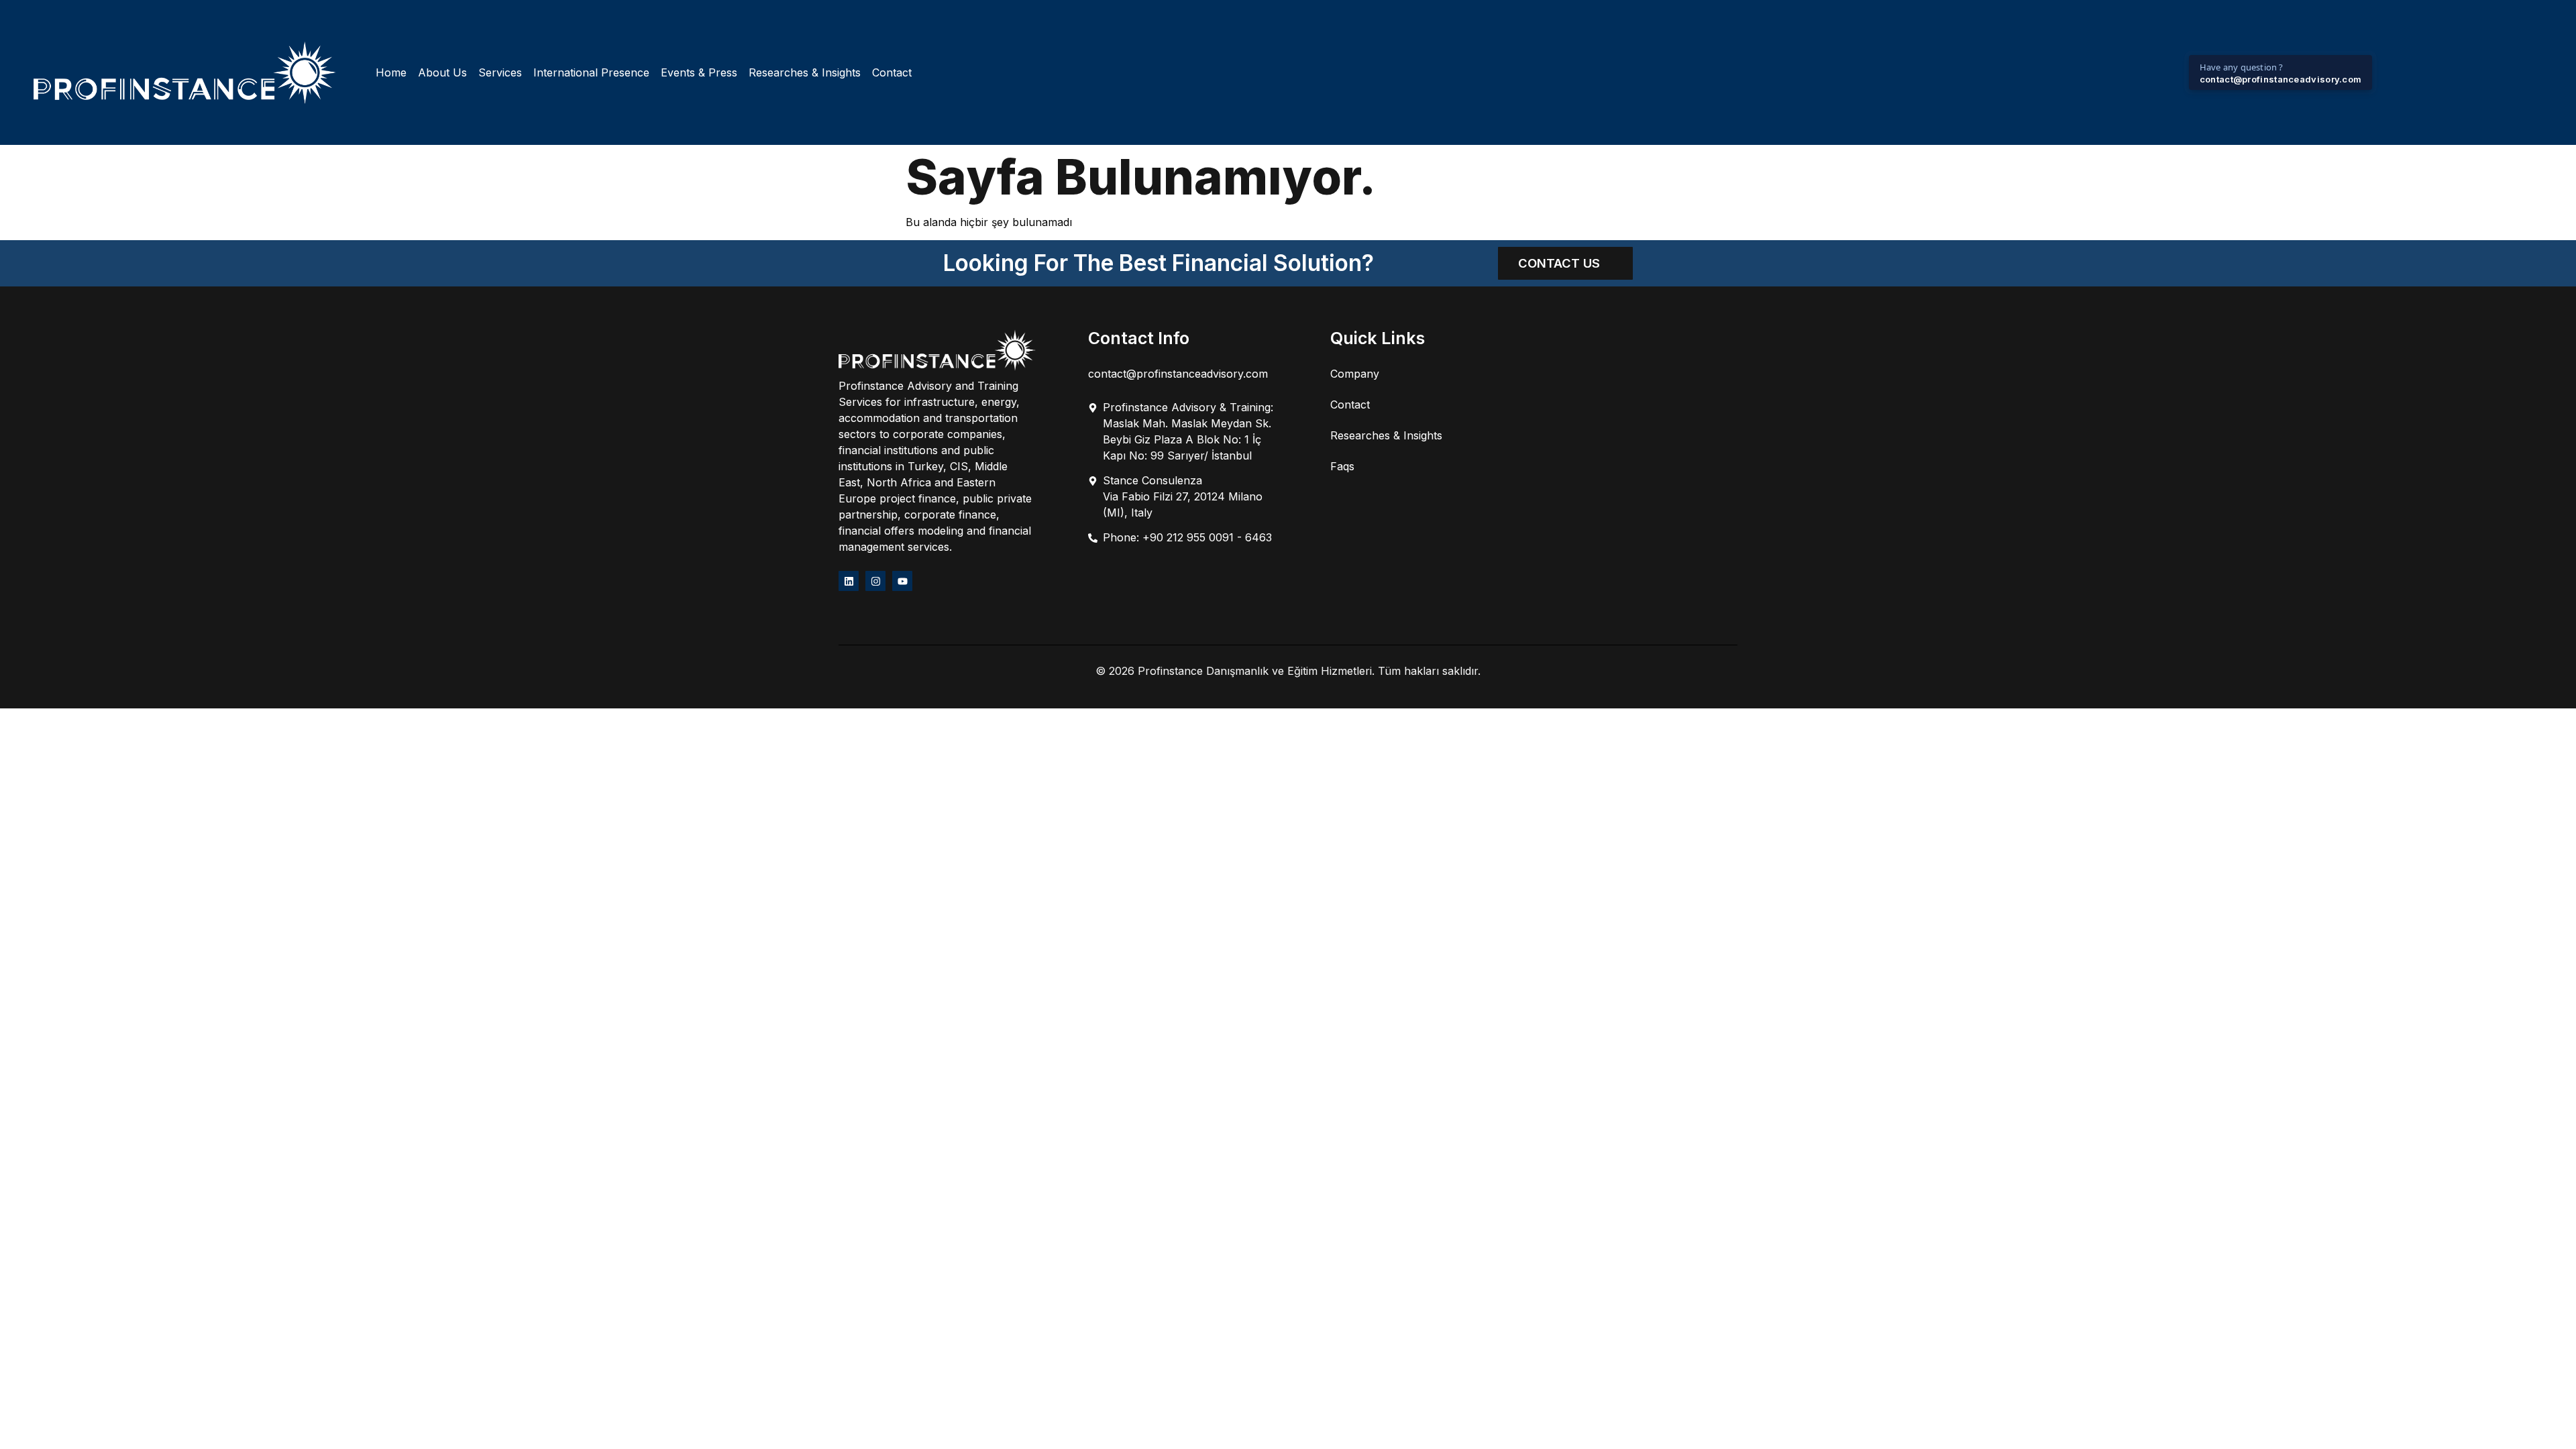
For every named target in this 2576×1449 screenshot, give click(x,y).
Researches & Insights (805, 72)
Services (500, 72)
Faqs (1342, 466)
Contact (892, 72)
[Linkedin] (849, 581)
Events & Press (699, 72)
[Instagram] (875, 581)
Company (1355, 374)
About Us (442, 72)
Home (391, 72)
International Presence (591, 72)
